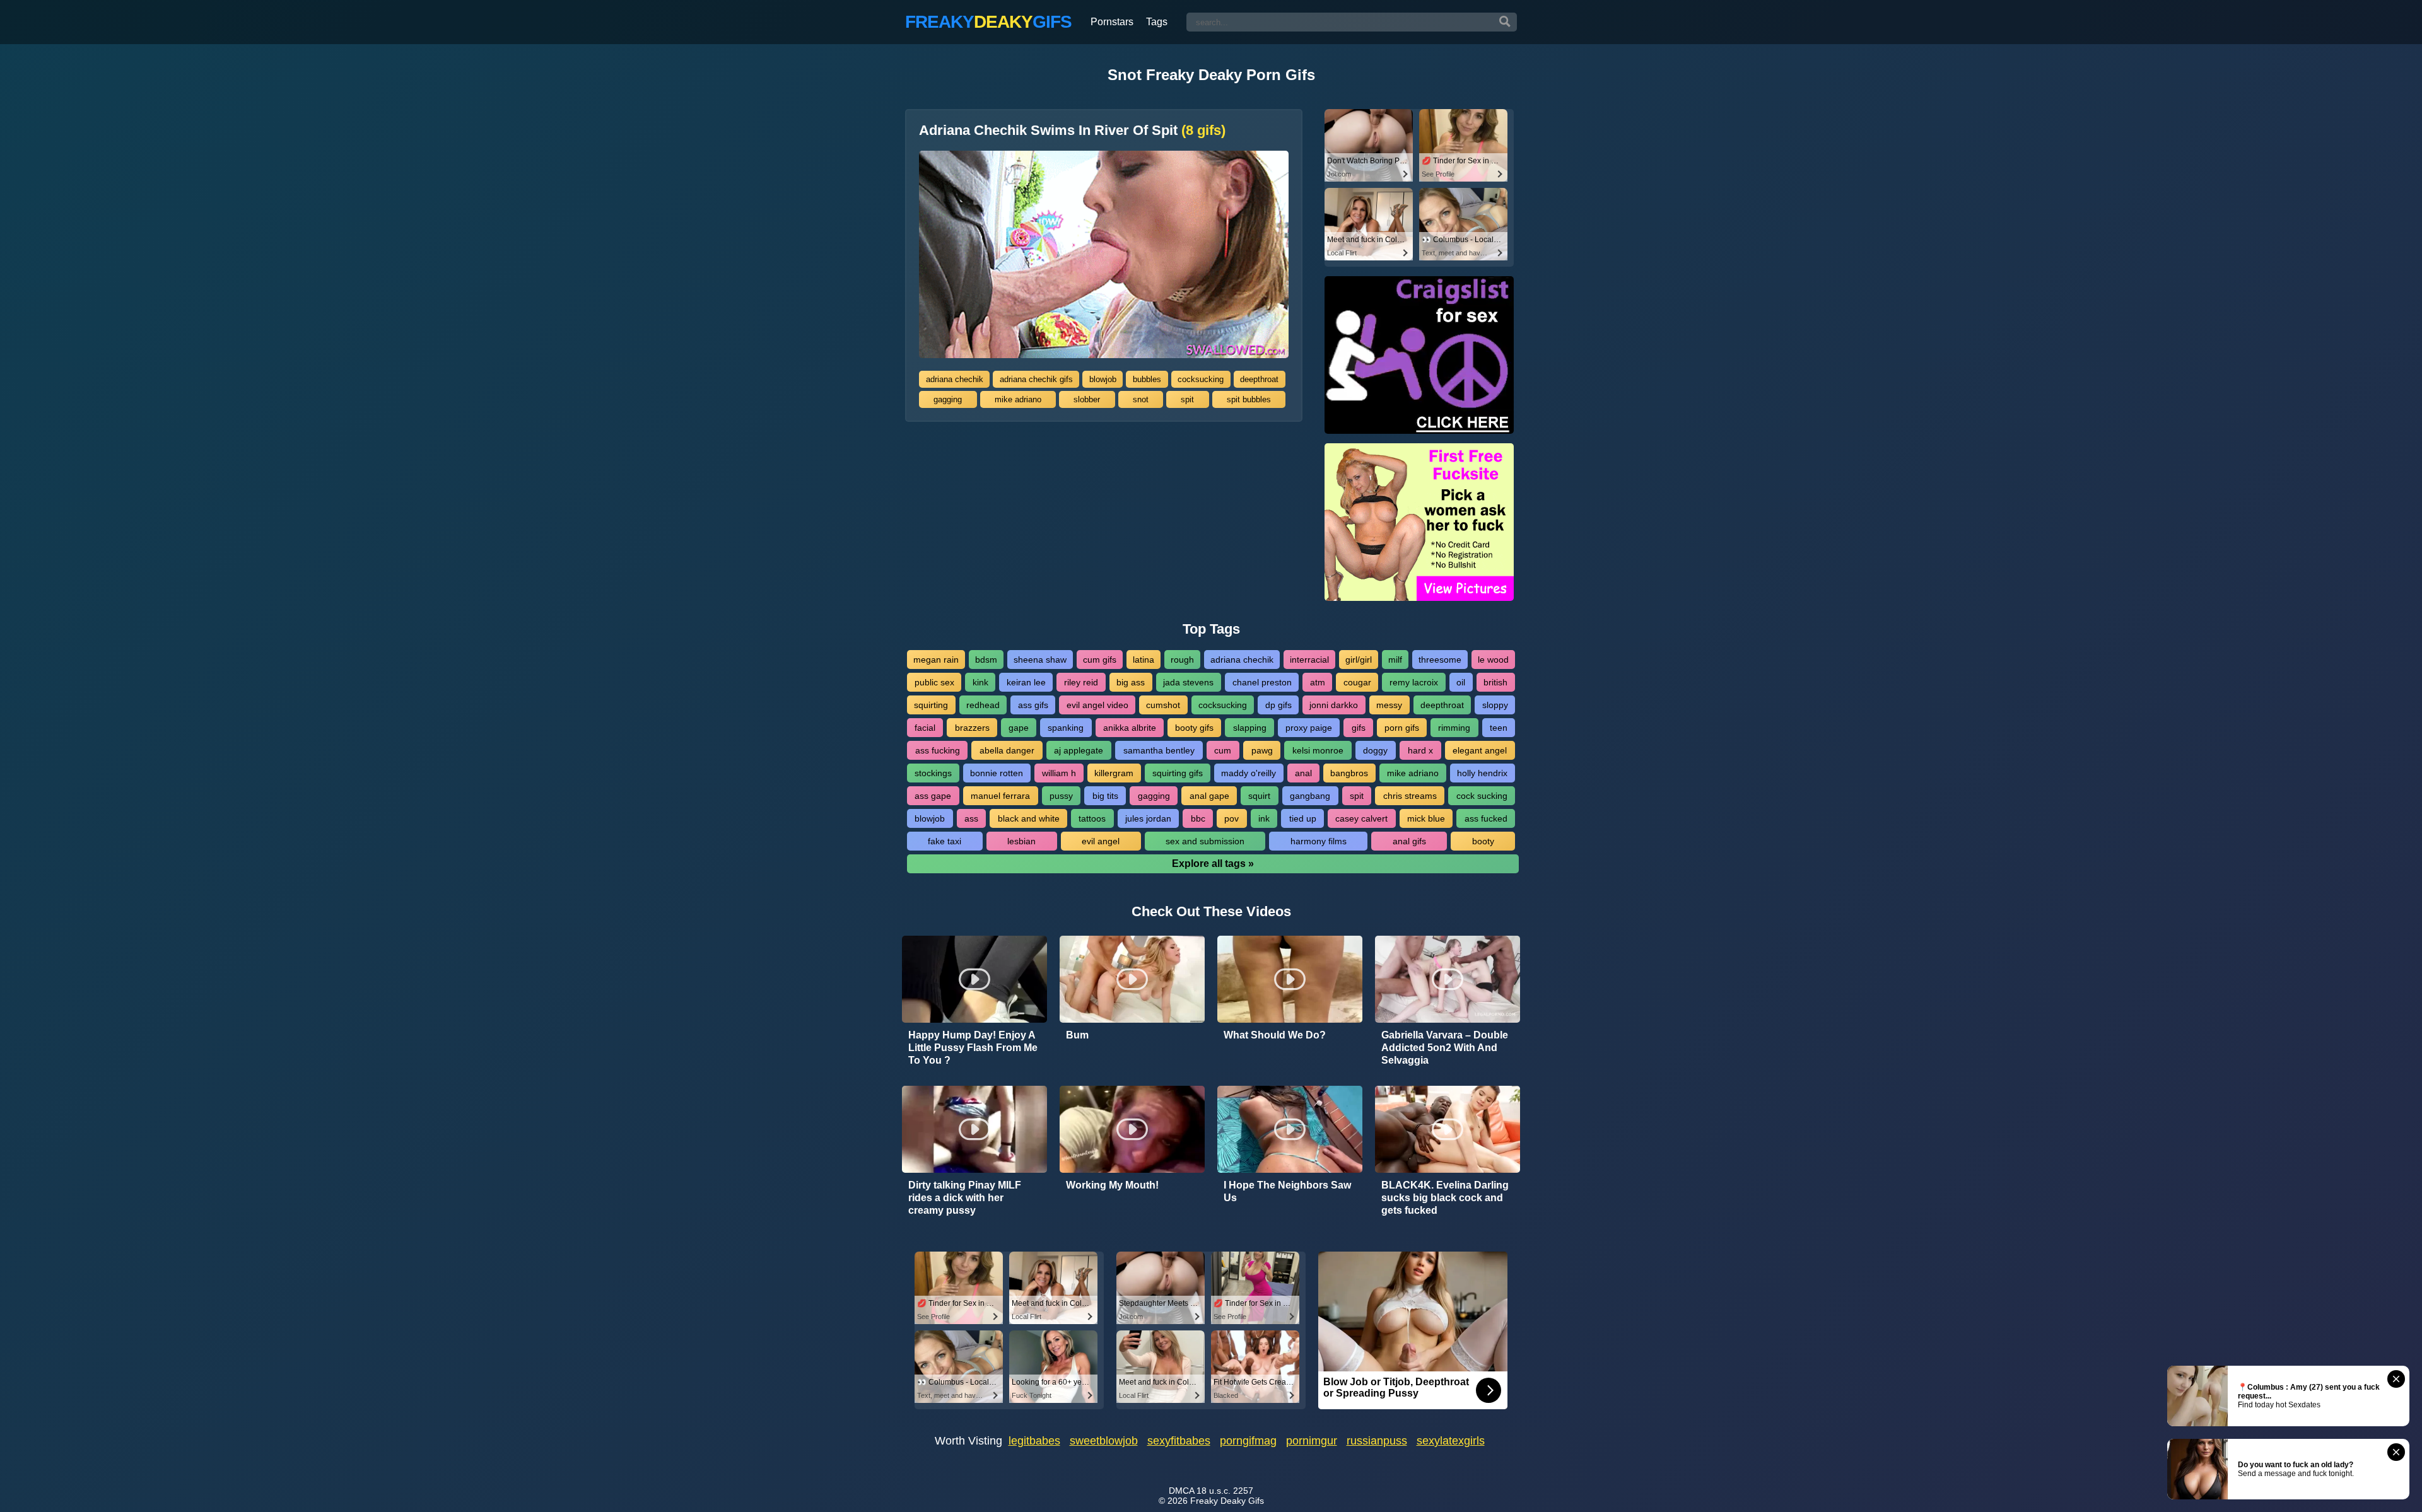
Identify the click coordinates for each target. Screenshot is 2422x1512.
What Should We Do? (1275, 1035)
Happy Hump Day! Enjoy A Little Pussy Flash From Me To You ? (973, 1048)
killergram (1114, 773)
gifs (1359, 728)
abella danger (1007, 750)
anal (1303, 773)
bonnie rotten (997, 773)
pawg (1262, 750)
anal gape (1209, 796)
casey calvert (1361, 818)
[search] (1505, 22)
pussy (1061, 796)
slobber (1087, 399)
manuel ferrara (1000, 796)
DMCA (1181, 1491)
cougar (1357, 682)
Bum (1077, 1035)
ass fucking (938, 750)
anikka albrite (1130, 728)
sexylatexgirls (1451, 1441)
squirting (931, 705)
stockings (933, 773)
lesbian (1021, 841)
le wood (1493, 660)
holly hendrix (1482, 773)
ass (971, 818)
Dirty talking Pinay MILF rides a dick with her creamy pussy (965, 1198)
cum (1223, 750)
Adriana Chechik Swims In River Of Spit (1072, 131)
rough (1182, 660)
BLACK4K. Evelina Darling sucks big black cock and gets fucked (1445, 1198)
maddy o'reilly (1249, 773)
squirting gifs (1178, 773)
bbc (1198, 818)
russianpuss (1377, 1441)
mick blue (1426, 818)
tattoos (1092, 818)
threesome (1440, 660)
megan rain (936, 660)
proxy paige (1309, 728)
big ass (1131, 682)
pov (1231, 818)
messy (1389, 705)
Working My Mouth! (1112, 1185)
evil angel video (1097, 705)
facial (925, 728)
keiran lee (1026, 682)
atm (1318, 682)
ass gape (933, 796)
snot (1141, 399)
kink (980, 682)
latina (1144, 660)
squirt (1259, 796)
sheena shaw (1040, 660)
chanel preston (1262, 682)
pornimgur (1312, 1441)
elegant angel (1480, 750)
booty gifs (1194, 728)
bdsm (986, 660)
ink (1264, 818)
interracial (1309, 660)
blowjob (1103, 379)
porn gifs (1402, 728)
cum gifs (1100, 660)
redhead (983, 705)
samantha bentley (1159, 750)
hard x (1420, 750)
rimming (1454, 728)
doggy (1375, 750)
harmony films (1319, 841)
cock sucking (1482, 796)
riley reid (1081, 682)
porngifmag (1248, 1441)
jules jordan (1148, 818)
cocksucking (1201, 379)
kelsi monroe (1318, 750)
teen (1499, 728)
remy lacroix (1414, 682)
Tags (1157, 22)
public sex (934, 682)
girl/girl (1359, 660)
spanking (1066, 728)
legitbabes (1034, 1441)
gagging (948, 399)
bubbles (1147, 379)
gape (1019, 728)
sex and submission (1205, 841)
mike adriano (1018, 399)
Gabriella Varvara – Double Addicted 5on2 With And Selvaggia (1445, 1048)
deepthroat (1259, 379)
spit (1187, 399)
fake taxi (945, 841)
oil (1461, 682)
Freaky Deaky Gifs (1227, 1501)
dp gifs (1278, 705)
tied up (1303, 818)
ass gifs (1033, 705)
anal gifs (1409, 841)
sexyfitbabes (1179, 1441)
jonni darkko (1334, 705)
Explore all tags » (1213, 864)
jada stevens (1188, 682)
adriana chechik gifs (1036, 379)
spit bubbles (1249, 399)
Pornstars (1112, 22)
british (1495, 682)
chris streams (1410, 796)
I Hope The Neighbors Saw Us (1287, 1191)
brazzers (972, 728)
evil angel (1101, 841)
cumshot (1163, 705)
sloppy (1495, 705)
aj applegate (1079, 750)
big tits (1105, 796)
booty (1483, 841)
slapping (1250, 728)
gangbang (1310, 796)
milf (1395, 660)
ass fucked (1486, 818)
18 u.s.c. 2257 (1225, 1491)
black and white (1029, 818)
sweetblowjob (1104, 1441)
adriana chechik (955, 379)
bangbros (1349, 773)
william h (1059, 773)
